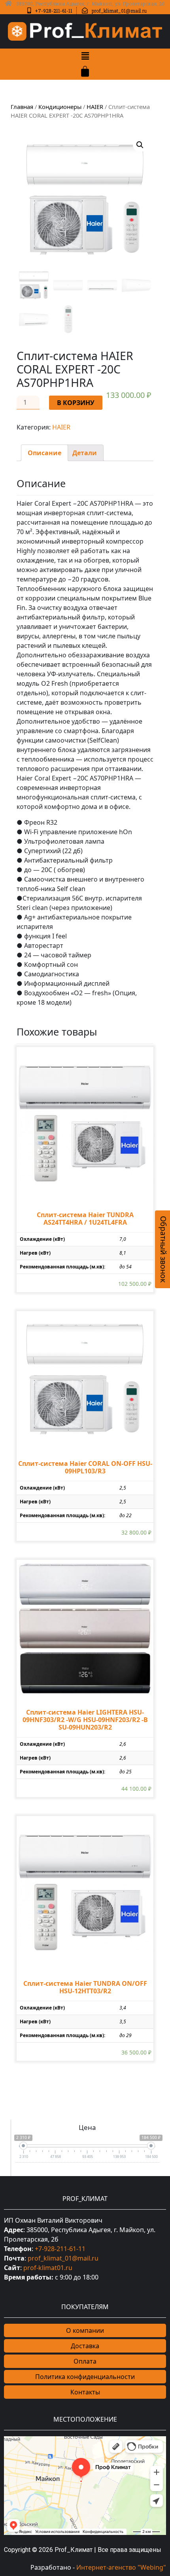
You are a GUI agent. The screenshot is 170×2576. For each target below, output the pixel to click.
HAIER (95, 107)
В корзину (76, 403)
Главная (22, 107)
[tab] (44, 453)
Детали (85, 453)
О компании (85, 2330)
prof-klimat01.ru (48, 2268)
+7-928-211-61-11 (60, 2249)
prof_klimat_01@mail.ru (63, 2258)
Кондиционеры (60, 107)
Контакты (85, 2392)
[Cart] (85, 71)
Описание (44, 453)
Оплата (85, 2361)
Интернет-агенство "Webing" (121, 2567)
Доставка (85, 2346)
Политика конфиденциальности (85, 2377)
